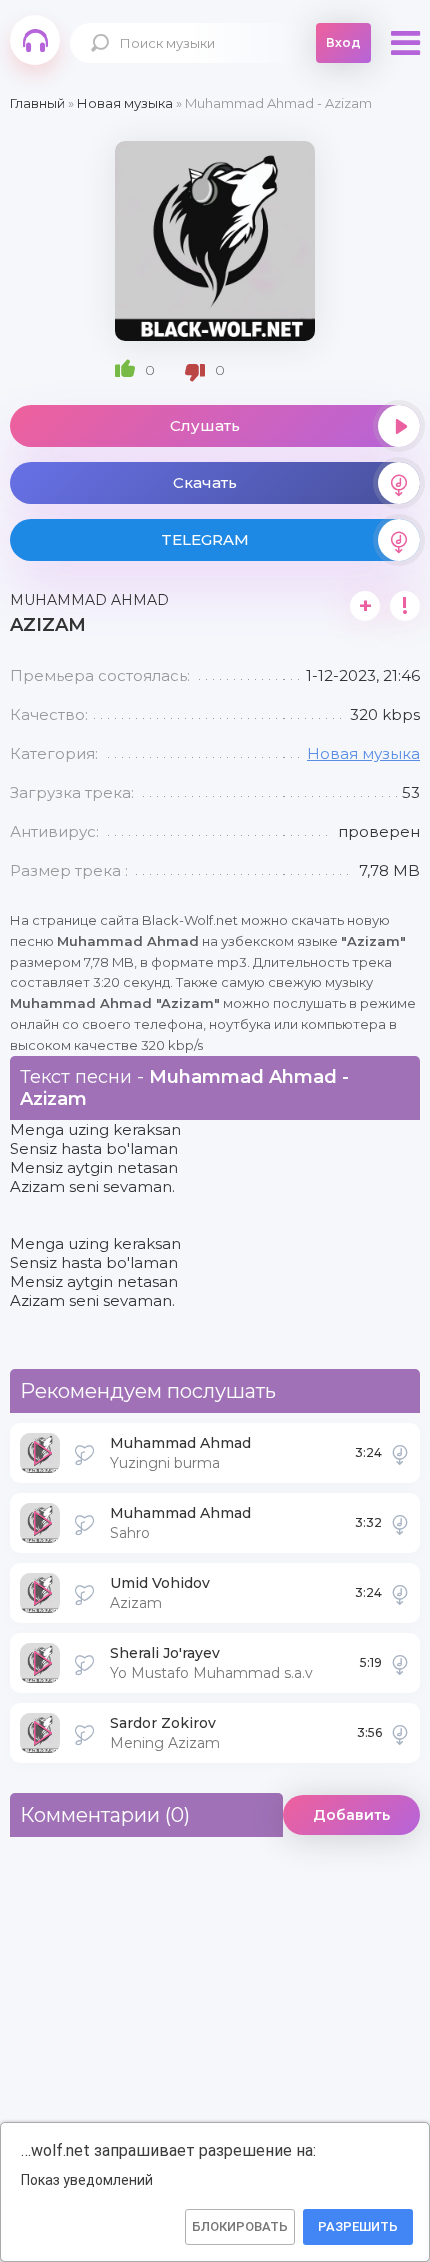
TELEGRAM (205, 539)
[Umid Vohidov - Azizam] (400, 1593)
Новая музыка (363, 753)
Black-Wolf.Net (35, 40)
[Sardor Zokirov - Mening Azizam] (400, 1733)
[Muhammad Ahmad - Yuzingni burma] (400, 1453)
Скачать (205, 482)
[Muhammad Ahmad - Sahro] (400, 1523)
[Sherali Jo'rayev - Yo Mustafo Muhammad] (400, 1663)
